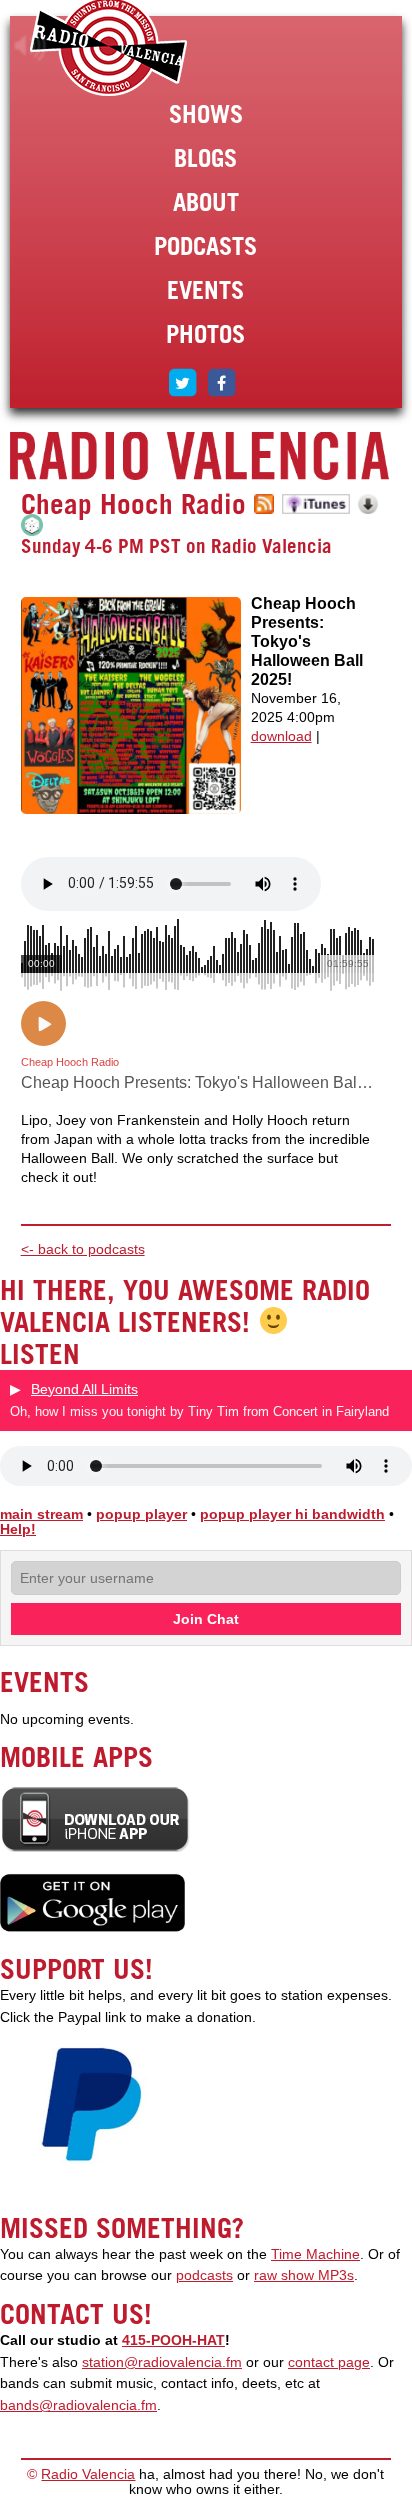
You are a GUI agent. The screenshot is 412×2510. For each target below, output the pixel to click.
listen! (30, 46)
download (281, 736)
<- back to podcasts (83, 1249)
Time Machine (315, 2254)
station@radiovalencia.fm (162, 2362)
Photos (205, 334)
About (206, 202)
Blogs (205, 158)
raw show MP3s (304, 2275)
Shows (206, 114)
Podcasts (205, 246)
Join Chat (206, 1619)
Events (205, 290)
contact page (329, 2362)
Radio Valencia (88, 2474)
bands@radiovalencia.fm (78, 2405)
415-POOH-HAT (173, 2340)
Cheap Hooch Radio (133, 504)
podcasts (204, 2275)
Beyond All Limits (84, 1389)
